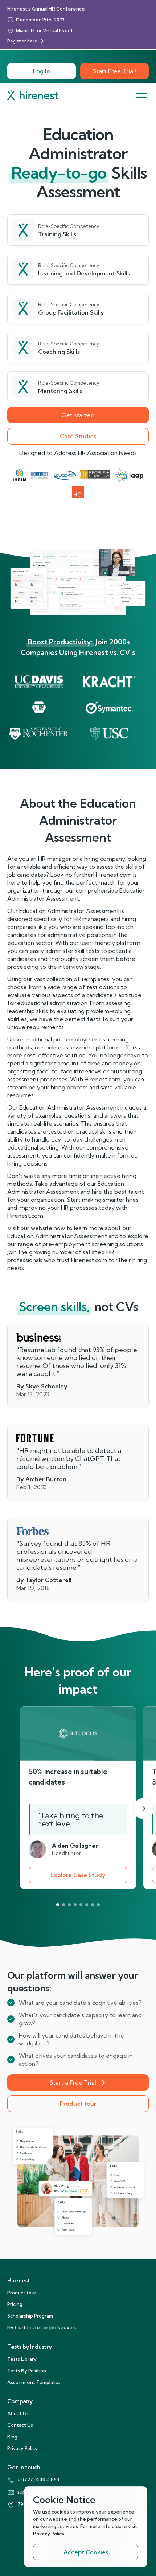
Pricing (15, 2304)
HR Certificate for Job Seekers (42, 2327)
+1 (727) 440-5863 (38, 2479)
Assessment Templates (34, 2382)
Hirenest (19, 2280)
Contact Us (20, 2425)
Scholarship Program (30, 2316)
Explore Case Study (78, 1875)
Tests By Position (27, 2371)
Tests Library (22, 2359)
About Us (18, 2413)
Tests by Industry (30, 2347)
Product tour (78, 2104)
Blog (12, 2437)
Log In (42, 71)
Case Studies (78, 436)
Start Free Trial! (114, 71)
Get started (78, 415)
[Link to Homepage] (33, 95)
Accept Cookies (86, 2552)
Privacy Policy (22, 2448)
